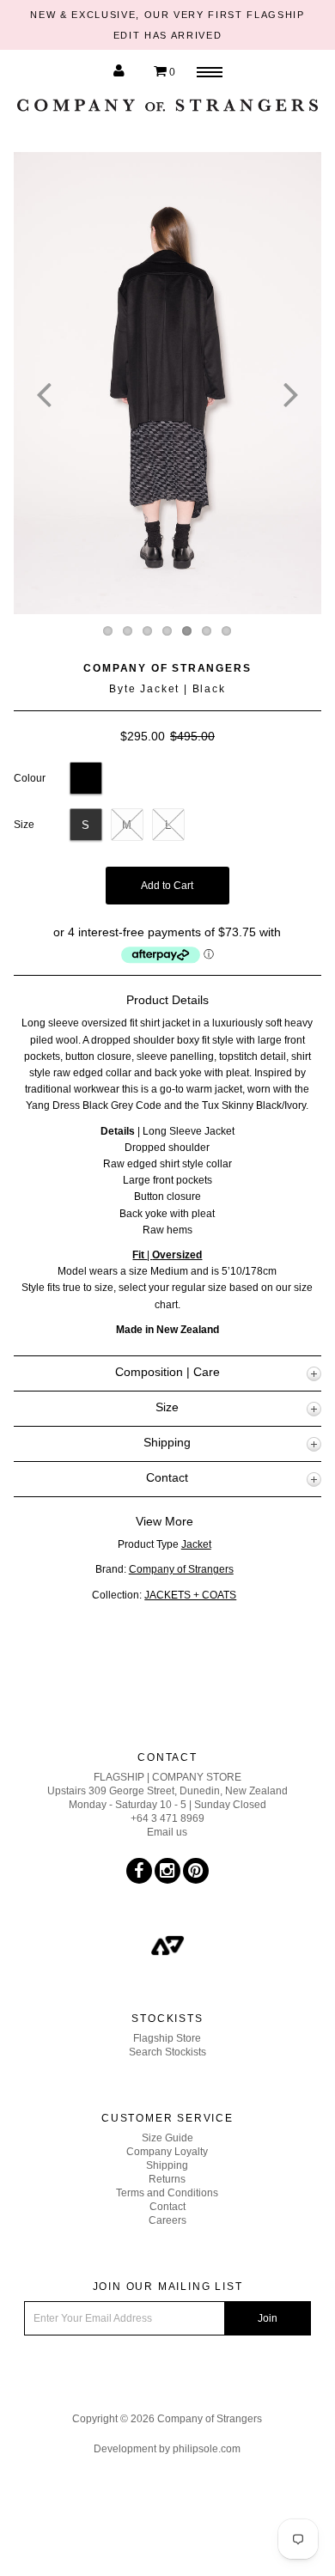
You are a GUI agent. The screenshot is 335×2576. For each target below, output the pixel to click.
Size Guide (167, 2138)
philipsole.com (207, 2449)
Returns (167, 2179)
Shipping (167, 2165)
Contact (167, 2207)
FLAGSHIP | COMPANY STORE (167, 1777)
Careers (167, 2220)
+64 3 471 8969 (167, 1818)
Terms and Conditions (167, 2193)
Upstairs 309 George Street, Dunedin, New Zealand (167, 1791)
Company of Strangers (167, 668)
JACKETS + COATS (190, 1595)
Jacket (196, 1544)
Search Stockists (167, 2052)
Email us (167, 1832)
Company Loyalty (167, 2152)
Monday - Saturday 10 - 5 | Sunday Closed (167, 1805)
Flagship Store (167, 2038)
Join (268, 2318)
